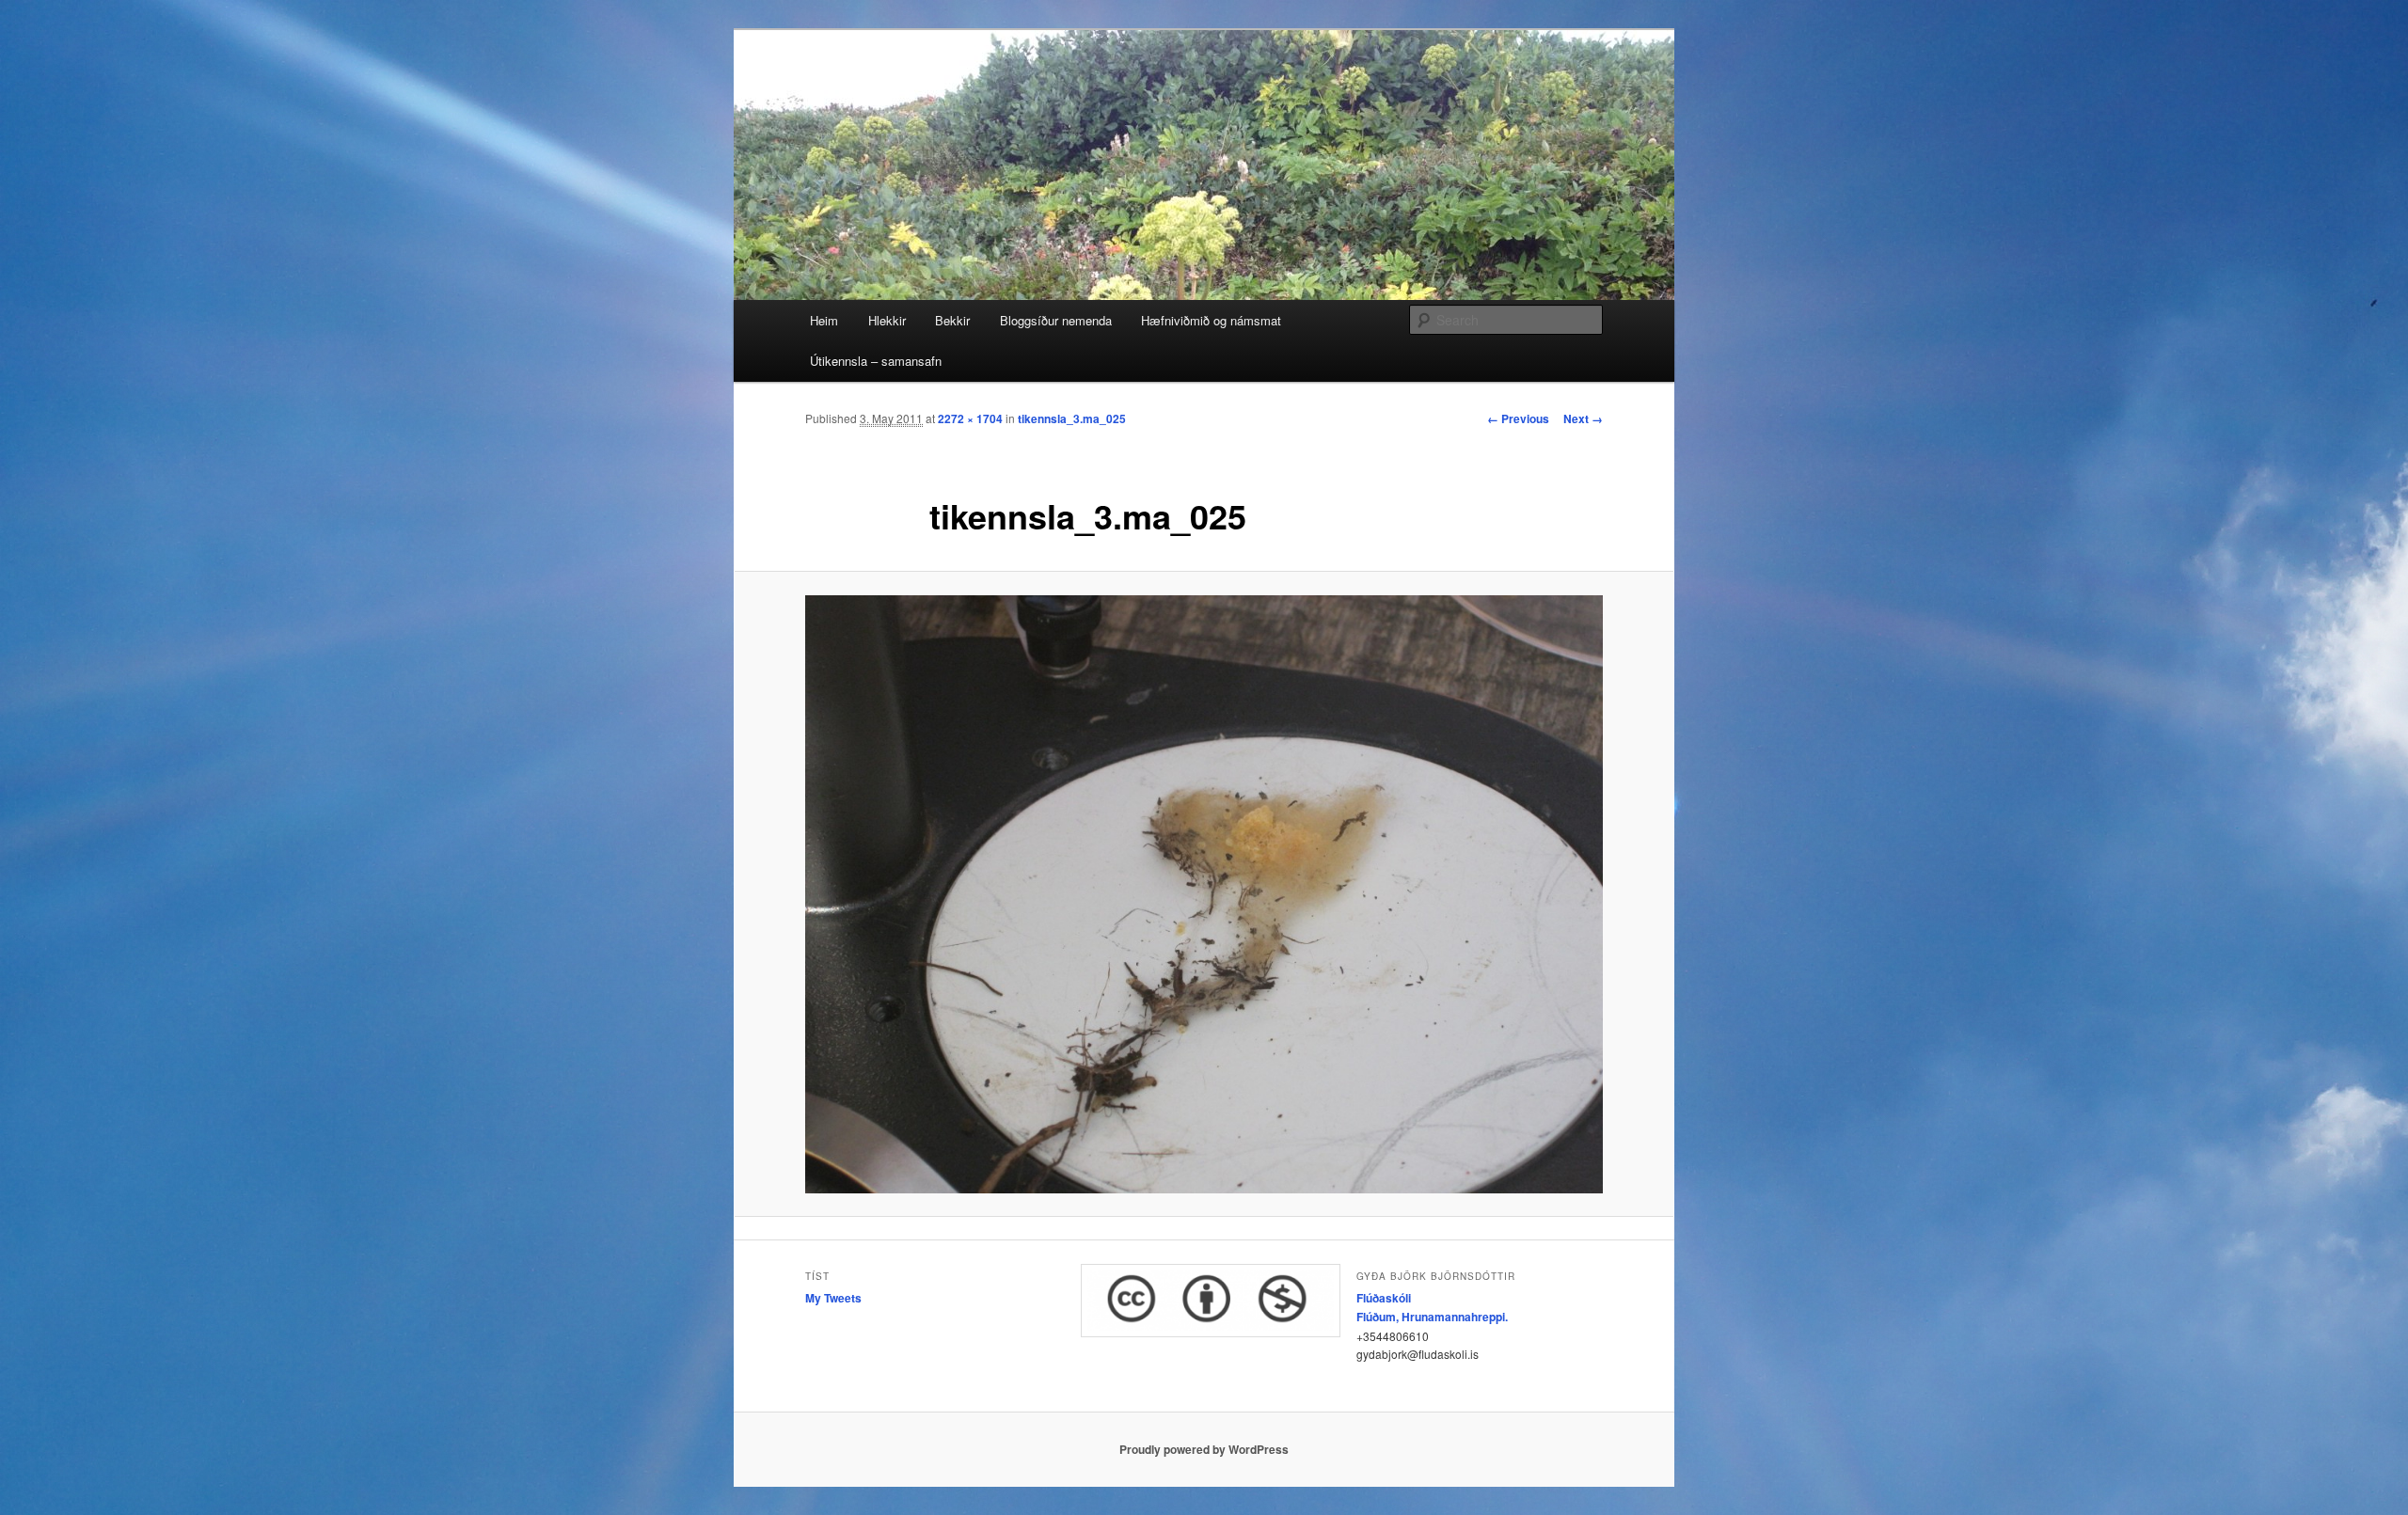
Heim (824, 320)
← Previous (1518, 418)
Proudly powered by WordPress (1204, 1449)
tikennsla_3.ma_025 (1072, 418)
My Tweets (833, 1298)
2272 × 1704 (970, 418)
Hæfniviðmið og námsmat (1211, 320)
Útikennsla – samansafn (876, 361)
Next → (1583, 418)
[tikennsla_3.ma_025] (1204, 894)
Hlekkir (887, 320)
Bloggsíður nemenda (1056, 320)
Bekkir (952, 320)
